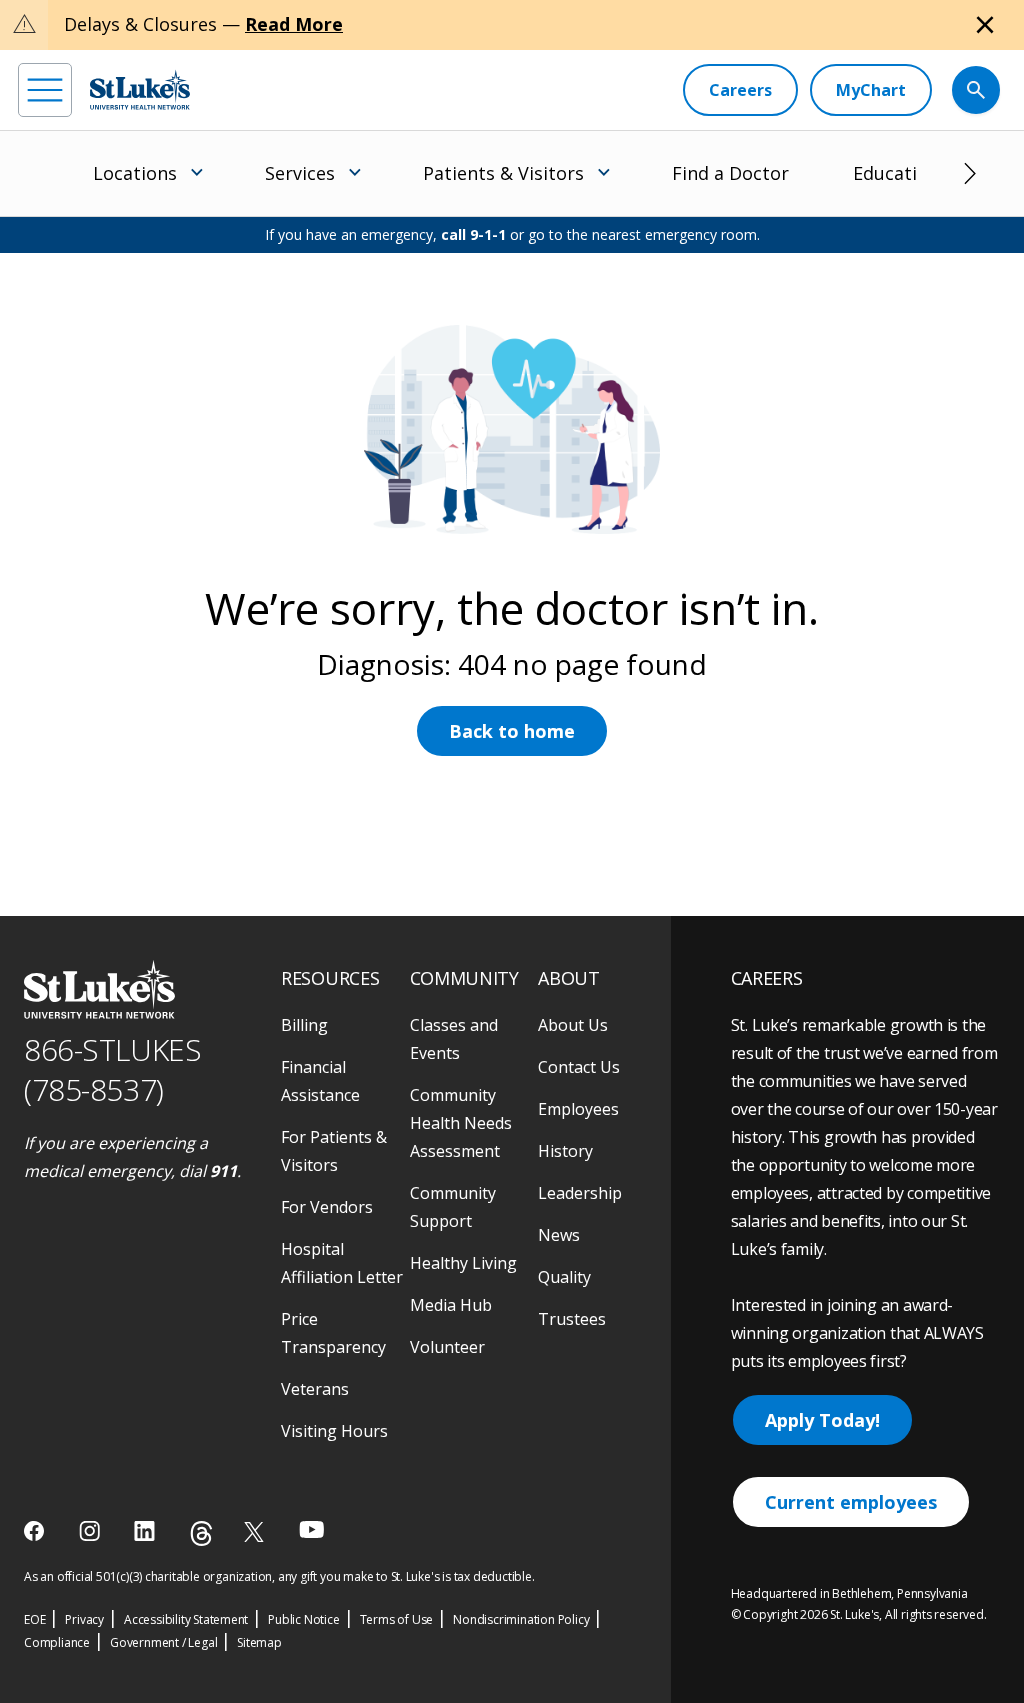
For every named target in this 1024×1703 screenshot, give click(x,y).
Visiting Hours (334, 1431)
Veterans (315, 1389)
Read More (294, 24)
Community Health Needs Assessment (461, 1123)
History (565, 1151)
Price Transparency (333, 1333)
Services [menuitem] (300, 173)
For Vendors (327, 1207)
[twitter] (256, 1531)
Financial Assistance (320, 1081)
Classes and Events (454, 1039)
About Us (573, 1025)
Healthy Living (463, 1263)
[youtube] (311, 1529)
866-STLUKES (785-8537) (112, 1070)
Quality (564, 1277)
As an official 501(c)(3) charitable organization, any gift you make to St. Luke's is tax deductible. (279, 1576)
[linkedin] (146, 1531)
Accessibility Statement (186, 1619)
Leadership (580, 1193)
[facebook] (36, 1531)
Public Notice (303, 1619)
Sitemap (259, 1642)
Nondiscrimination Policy (521, 1619)
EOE (34, 1619)
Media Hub (451, 1305)
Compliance (57, 1642)
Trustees (572, 1319)
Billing (304, 1025)
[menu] (45, 90)
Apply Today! (822, 1420)
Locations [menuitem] (135, 173)
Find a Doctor (730, 173)
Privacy (84, 1619)
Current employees (851, 1502)
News (559, 1235)
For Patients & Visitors (334, 1151)
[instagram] (91, 1531)
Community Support (453, 1207)
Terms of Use (397, 1619)
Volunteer (447, 1347)
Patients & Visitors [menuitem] (503, 173)
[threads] (201, 1533)
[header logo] (140, 89)
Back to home (512, 731)
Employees (578, 1109)
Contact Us (579, 1067)
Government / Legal (163, 1642)
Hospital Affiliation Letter (342, 1263)
